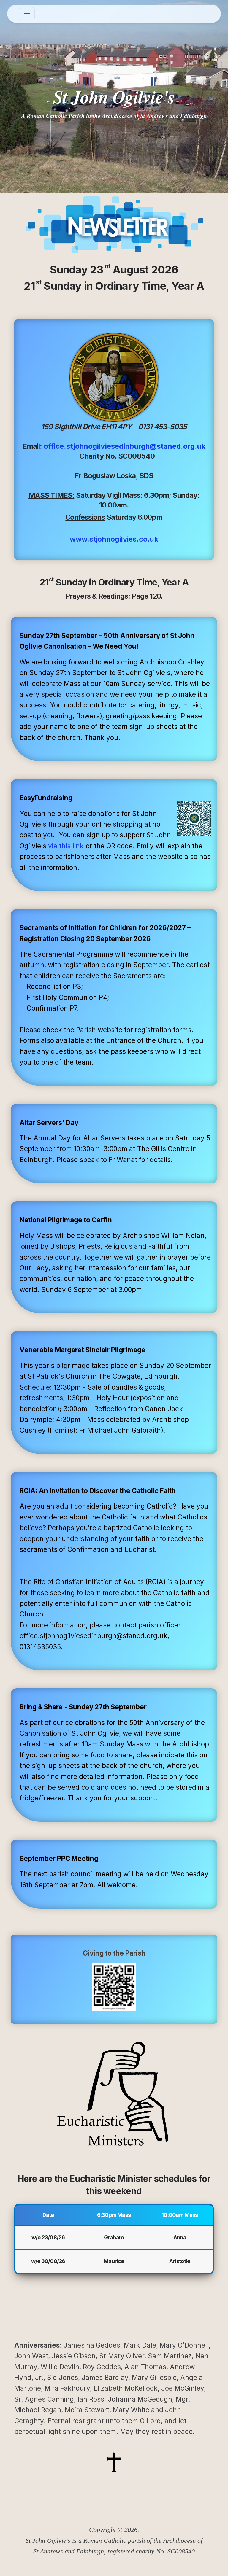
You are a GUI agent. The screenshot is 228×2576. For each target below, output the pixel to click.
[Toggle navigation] (27, 14)
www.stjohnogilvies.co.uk (114, 539)
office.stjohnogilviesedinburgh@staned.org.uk (125, 446)
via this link (66, 846)
